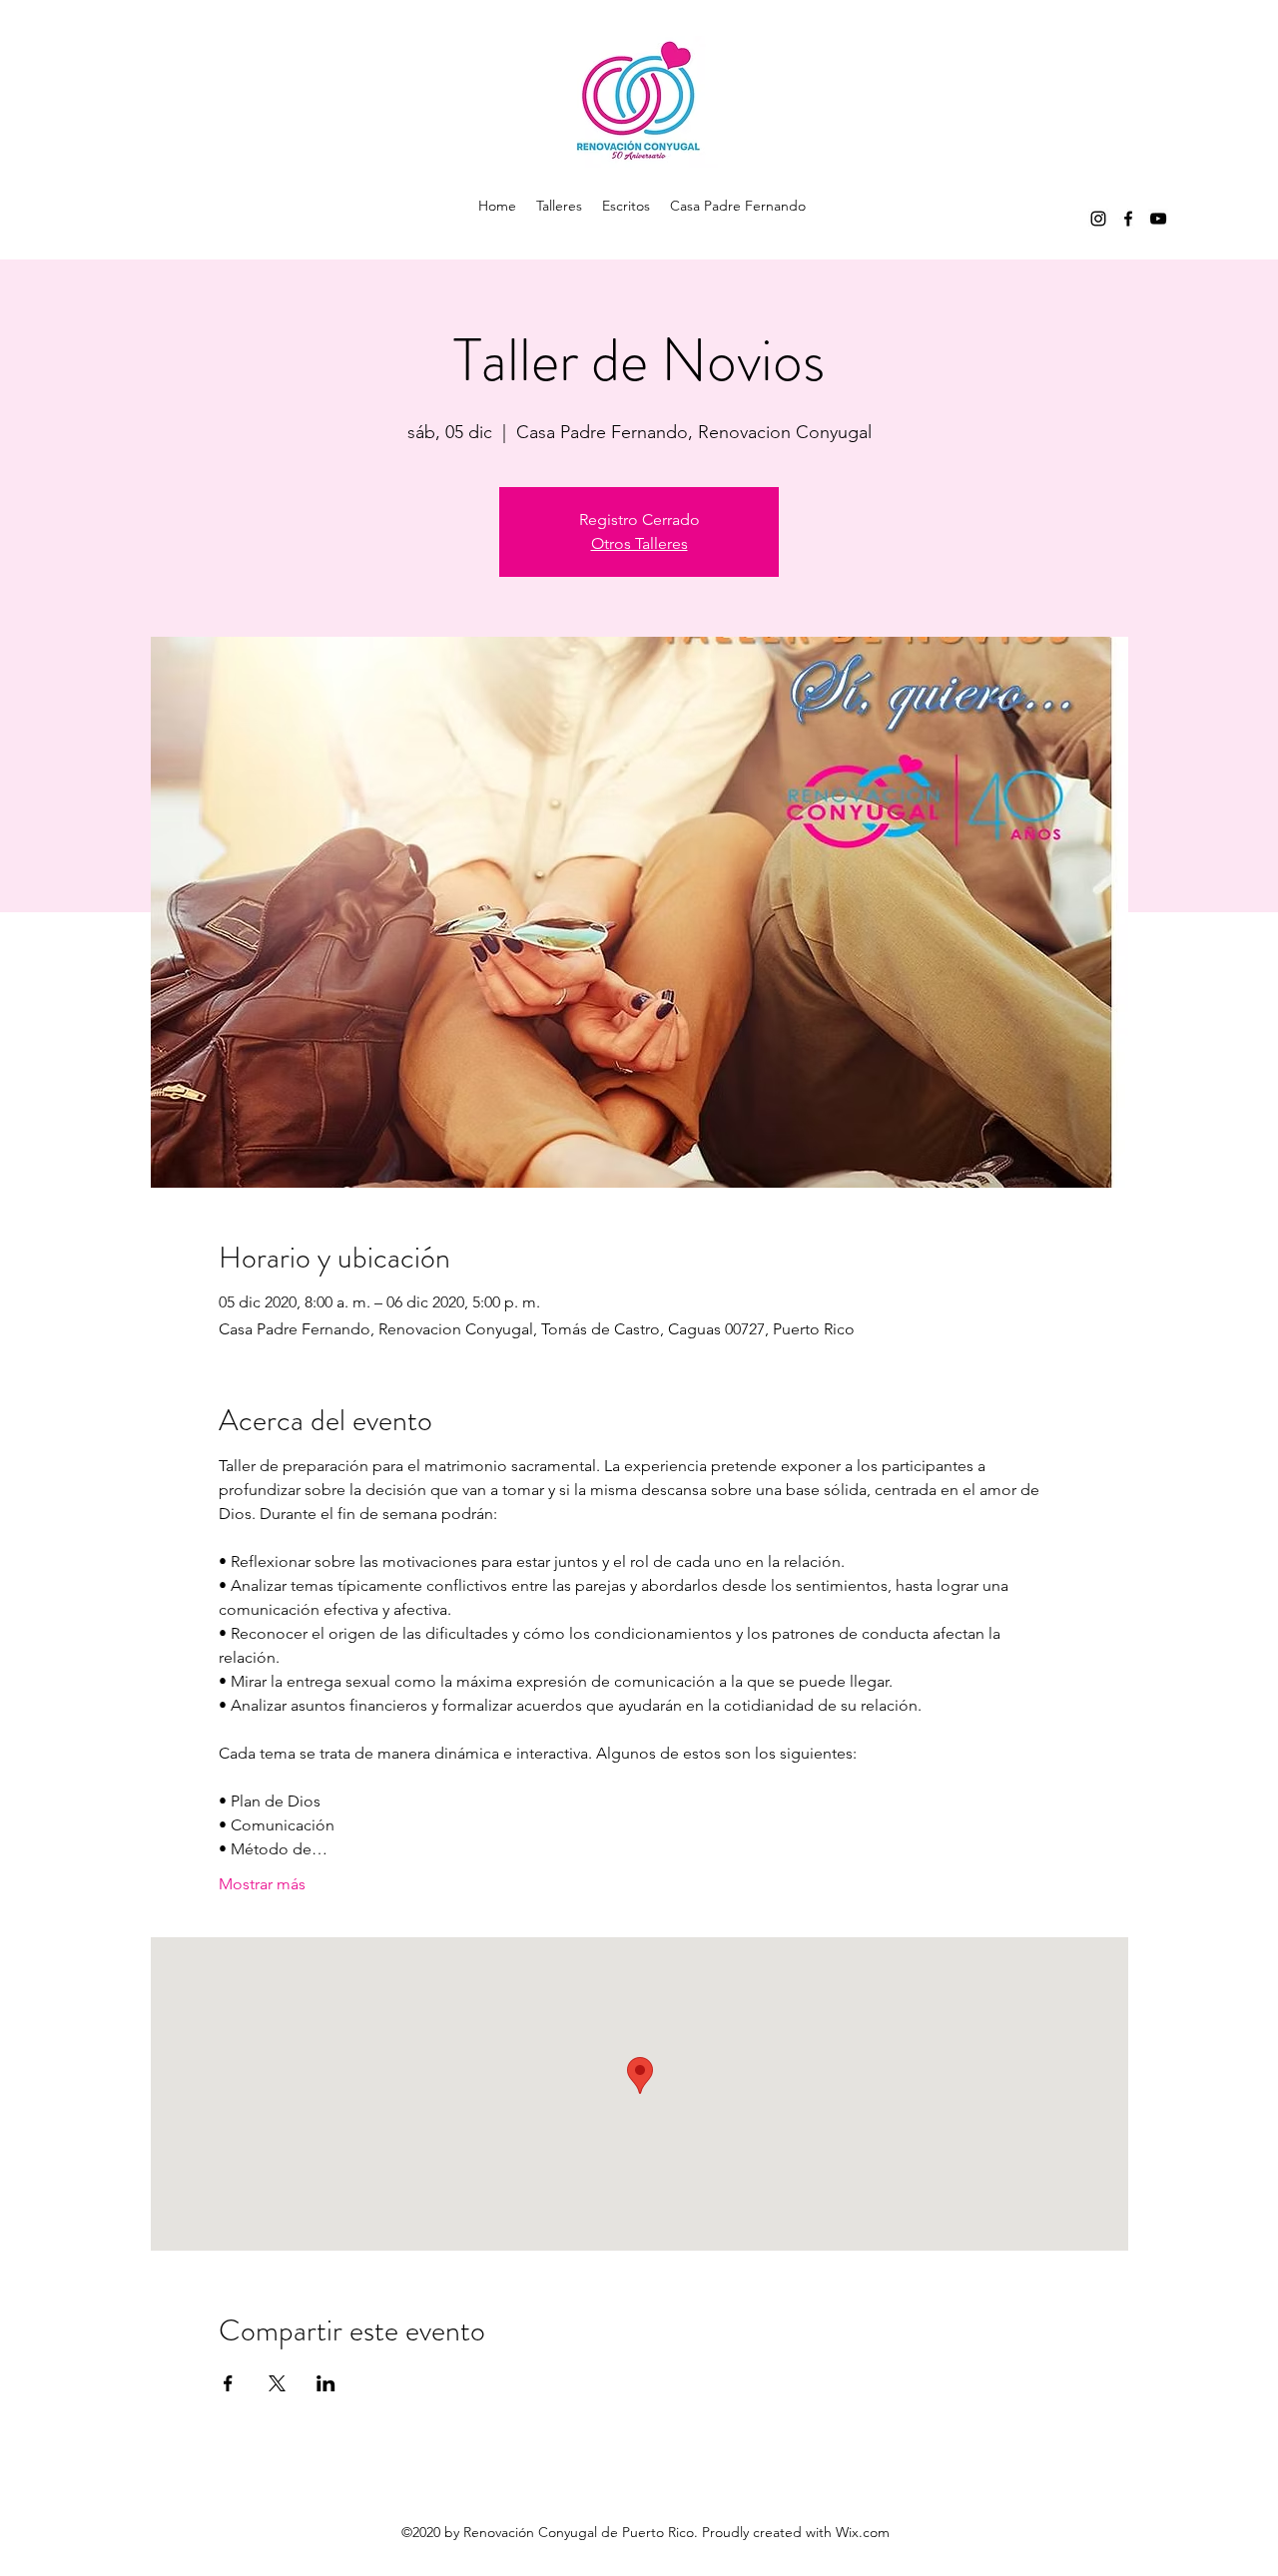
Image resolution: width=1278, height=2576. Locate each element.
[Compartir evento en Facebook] (228, 2383)
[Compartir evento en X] (277, 2383)
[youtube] (1158, 219)
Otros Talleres (639, 543)
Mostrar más (262, 1884)
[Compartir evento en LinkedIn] (326, 2383)
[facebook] (1128, 219)
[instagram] (1098, 219)
